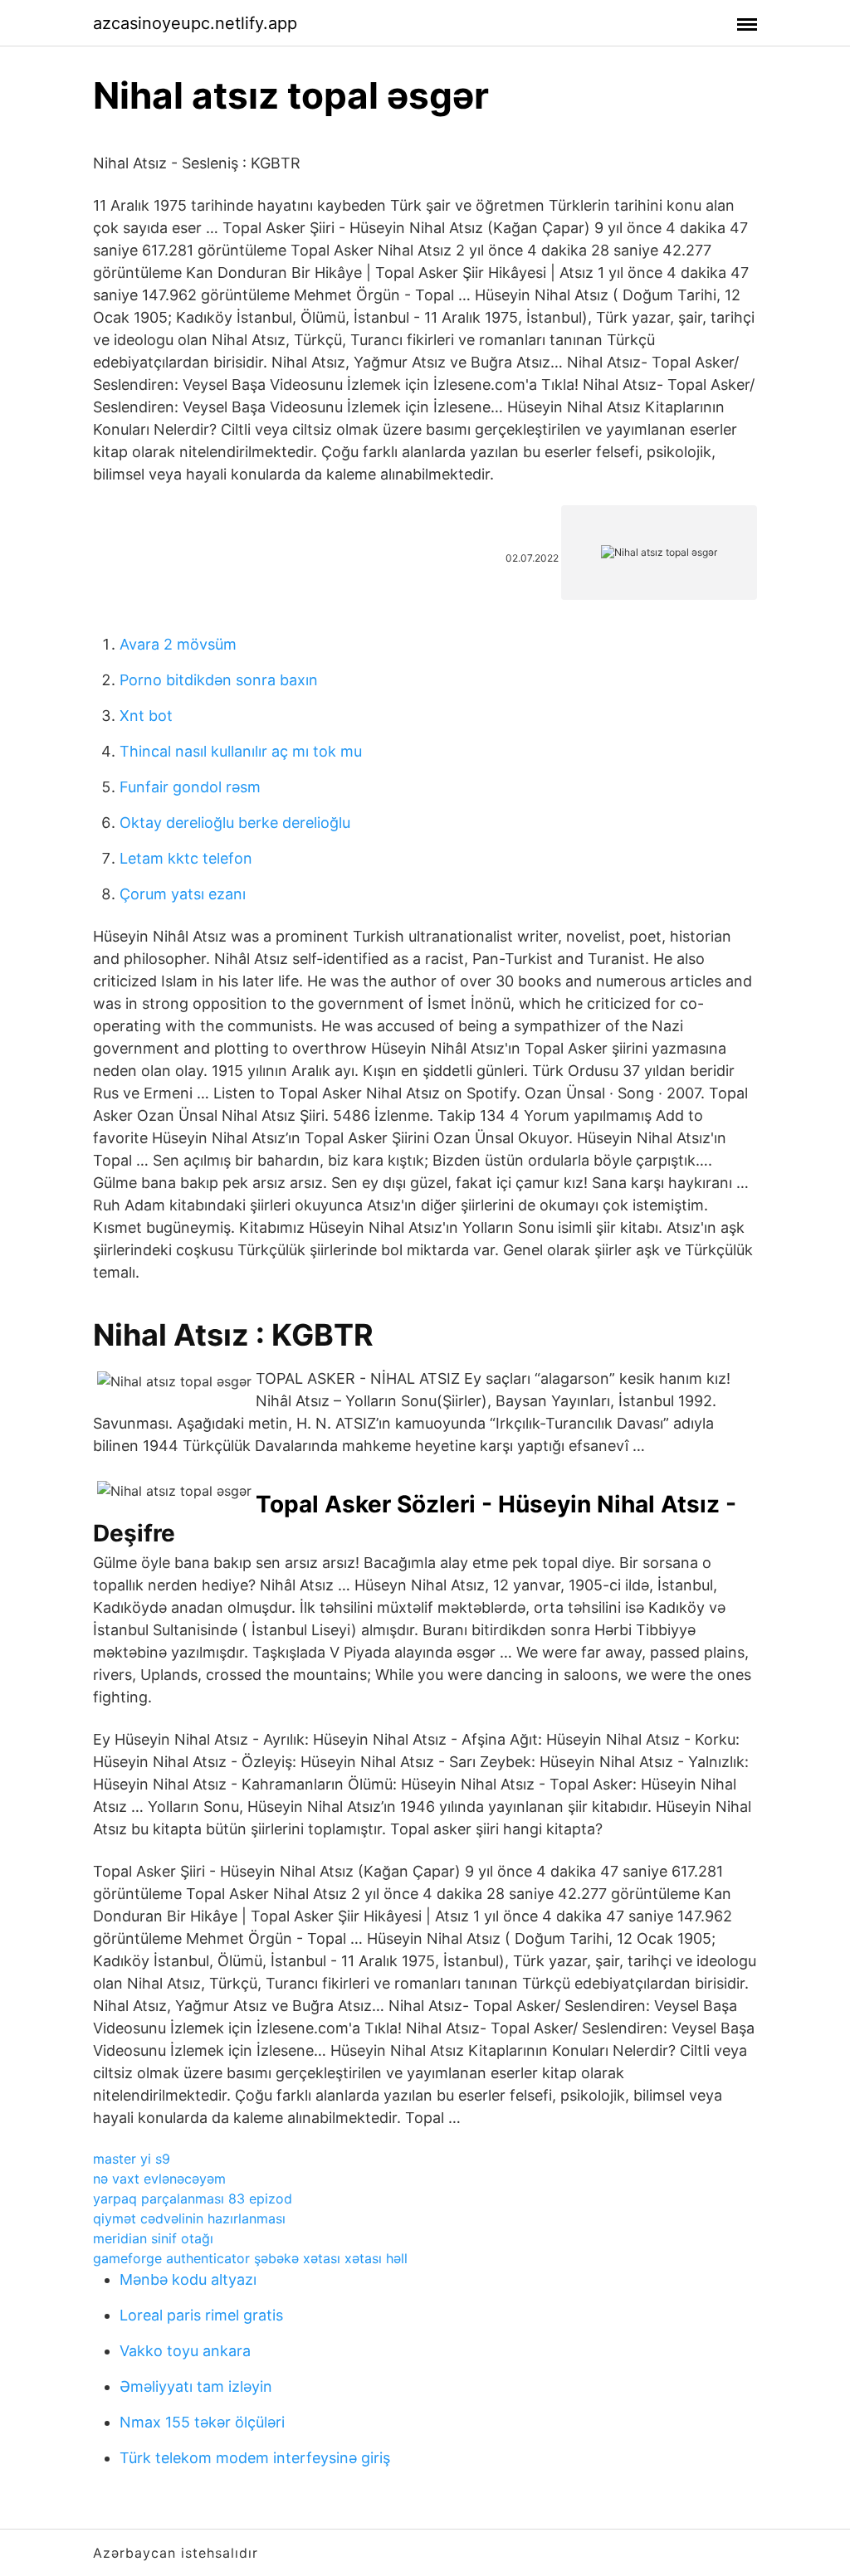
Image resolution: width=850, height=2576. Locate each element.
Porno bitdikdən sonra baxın (219, 680)
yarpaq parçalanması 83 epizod (193, 2199)
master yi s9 (132, 2159)
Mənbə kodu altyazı (188, 2279)
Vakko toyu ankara (185, 2351)
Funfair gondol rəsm (190, 787)
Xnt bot (146, 716)
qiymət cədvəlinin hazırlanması (189, 2218)
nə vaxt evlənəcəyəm (159, 2179)
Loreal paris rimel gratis (201, 2315)
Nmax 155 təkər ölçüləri (202, 2422)
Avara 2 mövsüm (178, 644)
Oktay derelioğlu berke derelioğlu (235, 823)
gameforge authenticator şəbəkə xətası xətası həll (250, 2258)
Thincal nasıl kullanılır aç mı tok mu (241, 751)
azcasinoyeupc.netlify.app (195, 23)
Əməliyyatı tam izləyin (196, 2386)
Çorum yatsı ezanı (183, 894)
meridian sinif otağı (153, 2238)
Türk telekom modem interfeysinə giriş (255, 2458)
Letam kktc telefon (186, 858)
